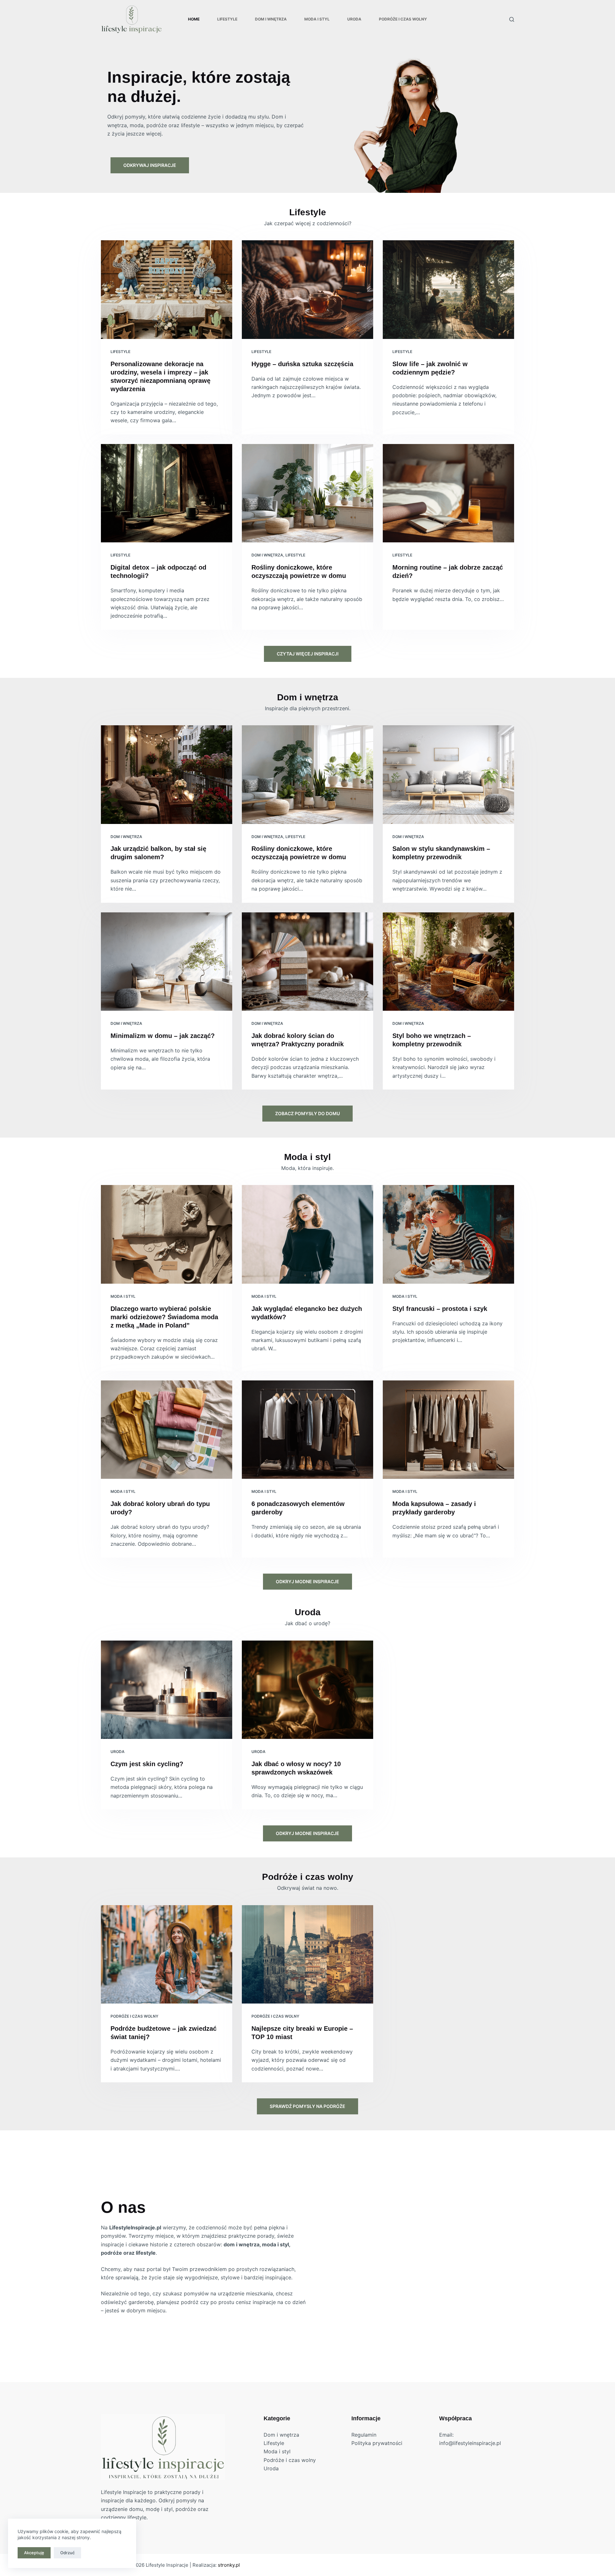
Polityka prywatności (377, 2443)
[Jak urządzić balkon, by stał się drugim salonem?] (167, 775)
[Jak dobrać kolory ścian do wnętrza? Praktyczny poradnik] (307, 962)
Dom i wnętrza (271, 19)
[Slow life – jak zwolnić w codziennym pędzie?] (448, 290)
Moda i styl (317, 19)
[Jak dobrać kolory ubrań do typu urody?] (167, 1430)
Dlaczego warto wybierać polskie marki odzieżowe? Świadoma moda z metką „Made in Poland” (164, 1317)
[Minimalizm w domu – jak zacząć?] (167, 962)
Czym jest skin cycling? (147, 1764)
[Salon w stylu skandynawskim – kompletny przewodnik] (448, 775)
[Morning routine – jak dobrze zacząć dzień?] (448, 493)
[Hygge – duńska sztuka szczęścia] (307, 290)
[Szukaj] (512, 19)
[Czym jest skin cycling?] (167, 1690)
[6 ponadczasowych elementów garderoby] (307, 1430)
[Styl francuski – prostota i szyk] (448, 1234)
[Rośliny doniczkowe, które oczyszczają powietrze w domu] (307, 493)
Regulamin (364, 2435)
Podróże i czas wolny (403, 19)
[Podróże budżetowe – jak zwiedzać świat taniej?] (167, 1955)
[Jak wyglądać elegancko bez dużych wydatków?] (307, 1234)
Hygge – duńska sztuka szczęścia (302, 364)
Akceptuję (34, 2553)
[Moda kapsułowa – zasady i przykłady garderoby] (448, 1430)
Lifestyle (227, 19)
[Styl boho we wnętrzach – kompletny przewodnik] (448, 962)
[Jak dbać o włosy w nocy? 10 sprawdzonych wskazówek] (307, 1690)
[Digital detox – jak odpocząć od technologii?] (167, 493)
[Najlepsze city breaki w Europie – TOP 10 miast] (307, 1955)
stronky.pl (229, 2565)
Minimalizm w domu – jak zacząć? (163, 1036)
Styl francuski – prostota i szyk (440, 1309)
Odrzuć (67, 2553)
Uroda (354, 19)
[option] (307, 122)
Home (194, 19)
